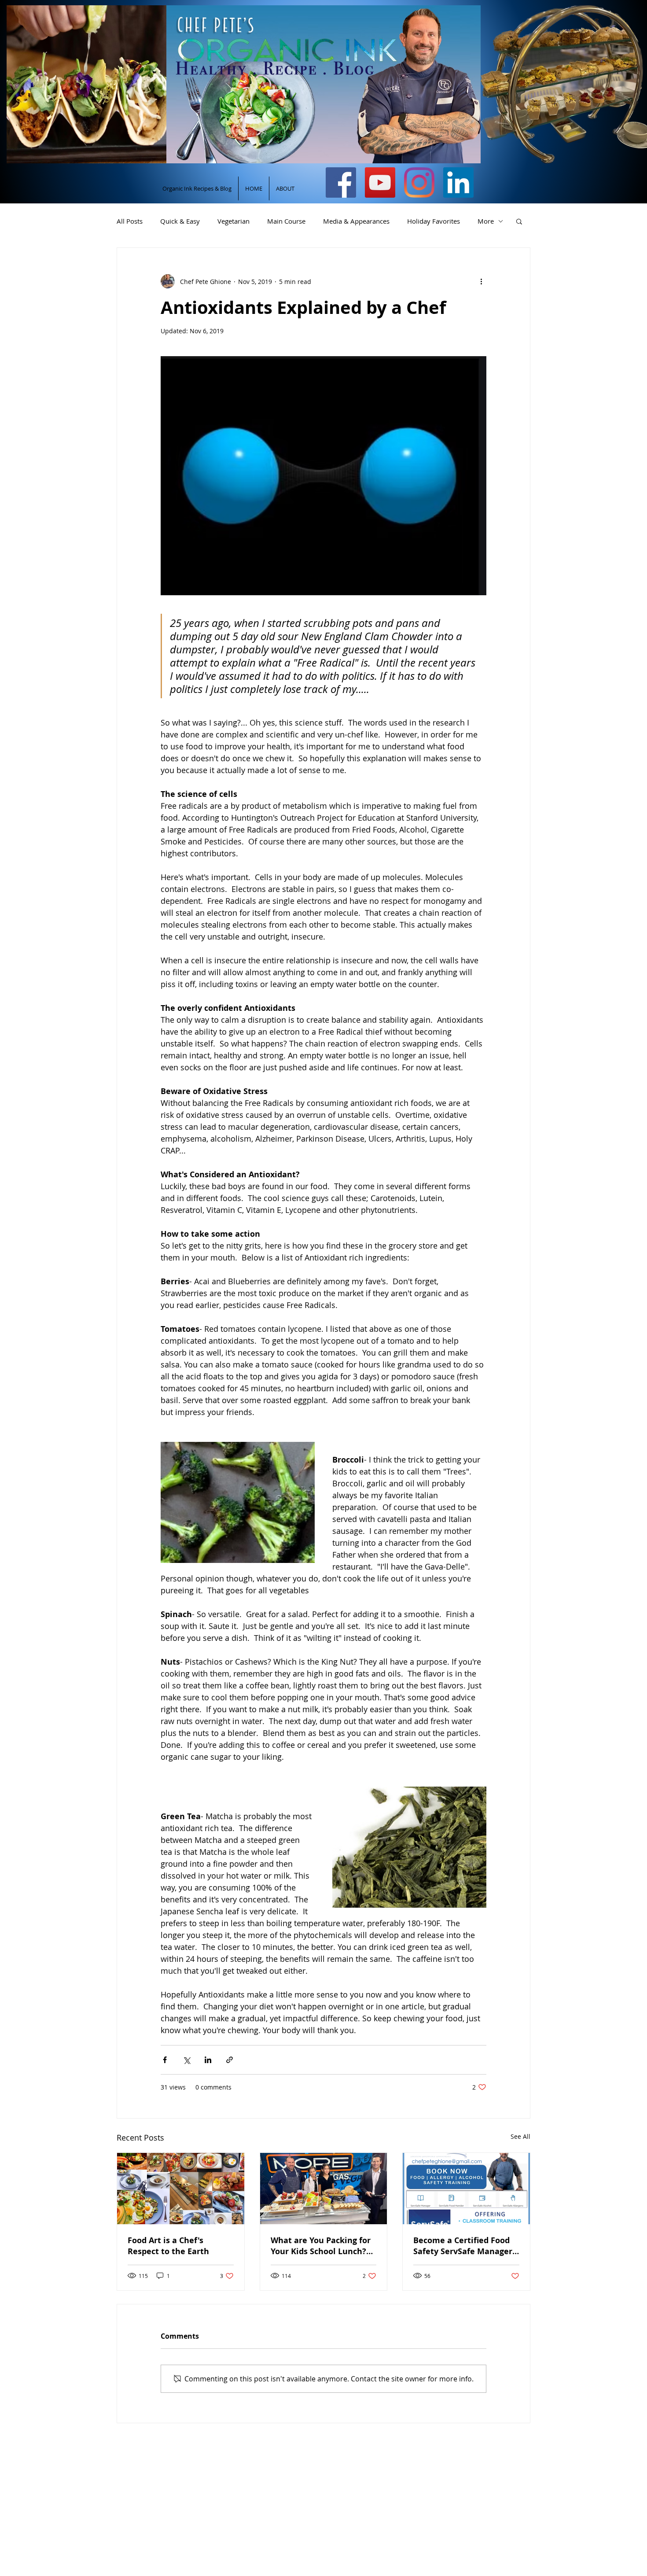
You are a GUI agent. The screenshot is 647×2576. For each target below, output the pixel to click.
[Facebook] (341, 182)
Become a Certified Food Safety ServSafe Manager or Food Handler (463, 2246)
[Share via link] (230, 2060)
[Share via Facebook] (165, 2060)
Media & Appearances (356, 221)
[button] (519, 221)
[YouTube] (380, 182)
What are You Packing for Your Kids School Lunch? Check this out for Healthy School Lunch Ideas (323, 2246)
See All (520, 2136)
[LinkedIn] (458, 182)
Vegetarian (233, 221)
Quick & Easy (180, 221)
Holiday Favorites (434, 221)
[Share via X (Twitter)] (186, 2060)
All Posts (130, 221)
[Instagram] (419, 182)
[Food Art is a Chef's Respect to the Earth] (181, 2189)
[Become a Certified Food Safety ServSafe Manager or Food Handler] (466, 2189)
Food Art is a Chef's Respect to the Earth (168, 2246)
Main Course (286, 221)
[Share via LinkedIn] (208, 2060)
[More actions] (481, 281)
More (486, 221)
